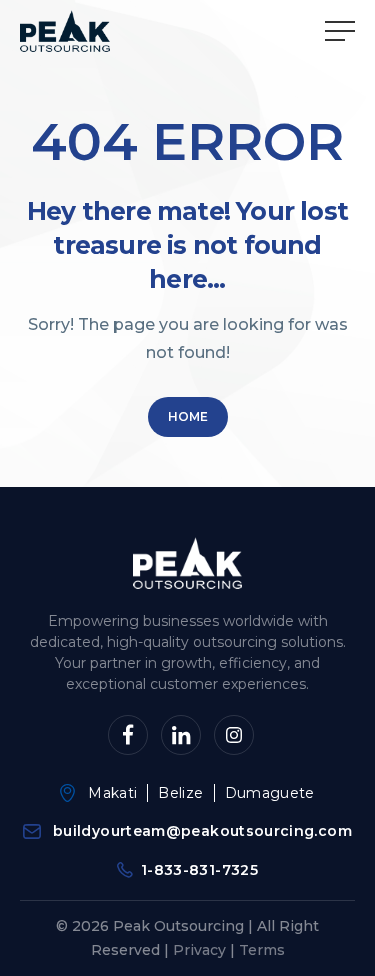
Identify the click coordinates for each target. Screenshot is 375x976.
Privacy (199, 950)
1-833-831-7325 (199, 870)
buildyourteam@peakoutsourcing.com (202, 831)
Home (188, 416)
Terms (262, 950)
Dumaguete (270, 793)
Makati (112, 793)
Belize (180, 793)
